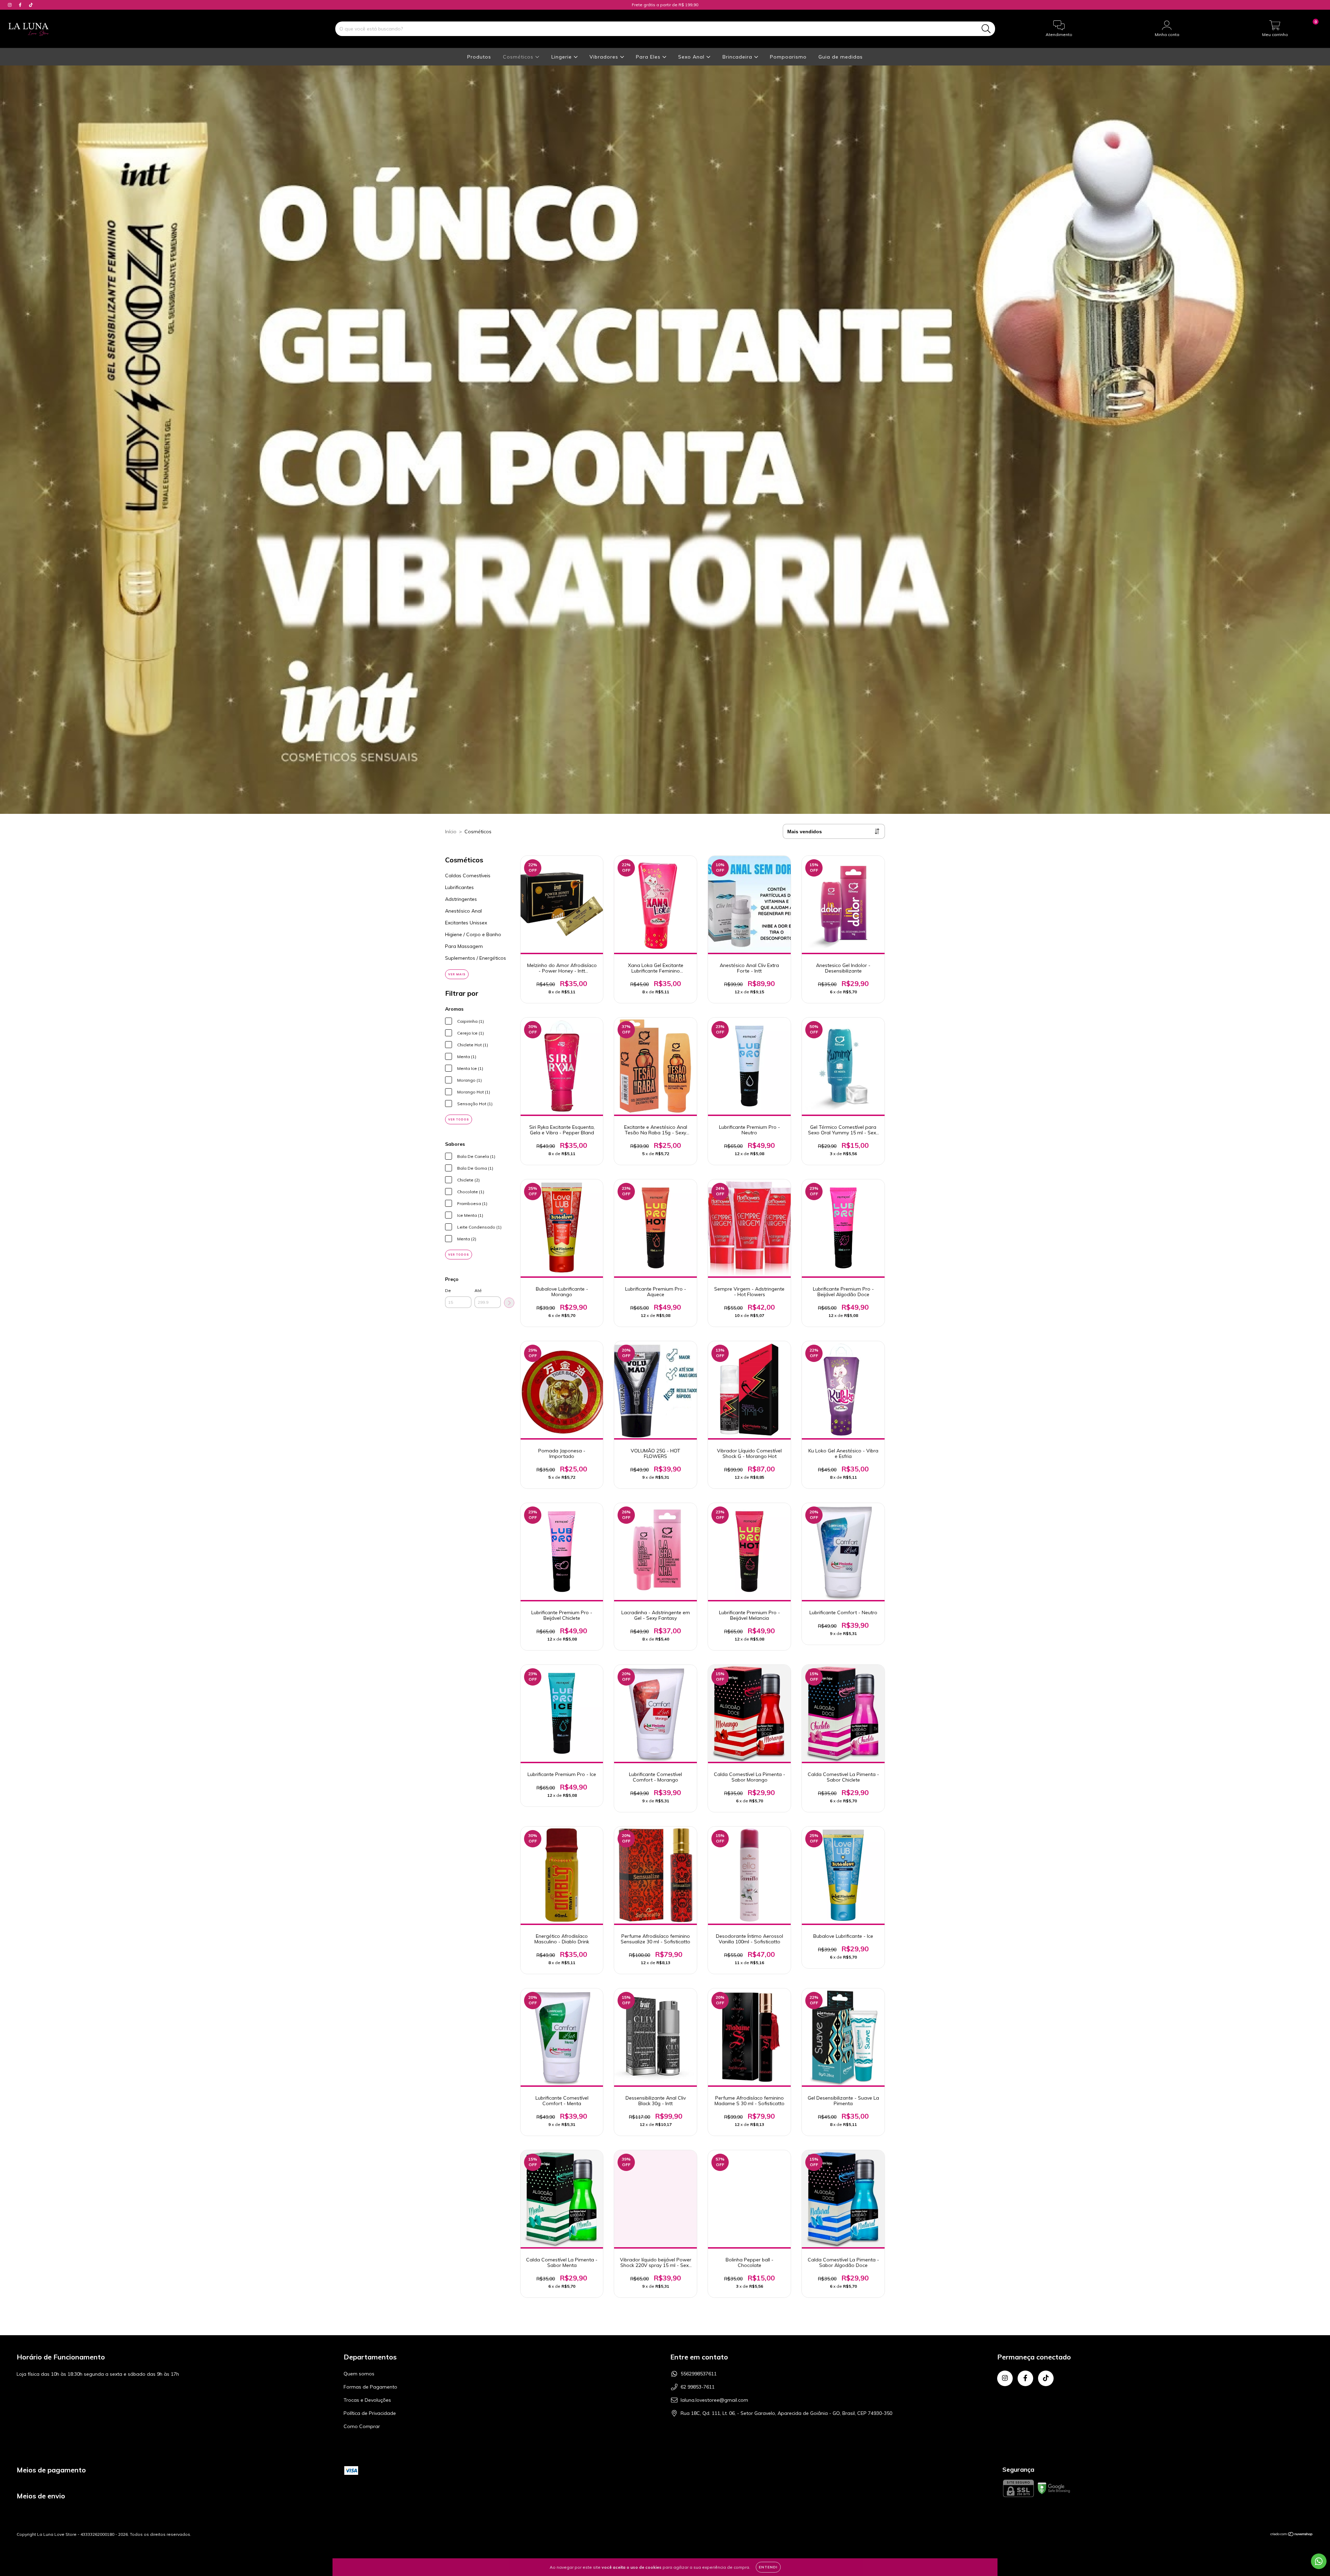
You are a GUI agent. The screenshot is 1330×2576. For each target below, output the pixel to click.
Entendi (768, 2567)
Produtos (479, 57)
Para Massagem (464, 946)
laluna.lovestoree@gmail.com (714, 2400)
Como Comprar (362, 2426)
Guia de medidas (841, 57)
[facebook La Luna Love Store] (21, 5)
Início (451, 832)
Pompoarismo (788, 57)
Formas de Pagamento (370, 2387)
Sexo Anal (692, 57)
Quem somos (359, 2374)
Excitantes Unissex (466, 923)
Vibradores (605, 57)
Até (478, 1290)
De (448, 1290)
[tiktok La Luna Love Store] (31, 5)
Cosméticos (519, 57)
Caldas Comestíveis (468, 876)
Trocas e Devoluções (367, 2400)
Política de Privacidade (370, 2413)
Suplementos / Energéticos (476, 958)
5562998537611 (699, 2374)
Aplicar (509, 1303)
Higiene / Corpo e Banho (473, 934)
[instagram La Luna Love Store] (10, 5)
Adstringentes (461, 899)
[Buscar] (986, 29)
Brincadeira (738, 57)
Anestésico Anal (463, 911)
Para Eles (649, 57)
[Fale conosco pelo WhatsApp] (1319, 2561)
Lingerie (562, 57)
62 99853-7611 (698, 2387)
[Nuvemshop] (1292, 2535)
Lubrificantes (459, 887)
